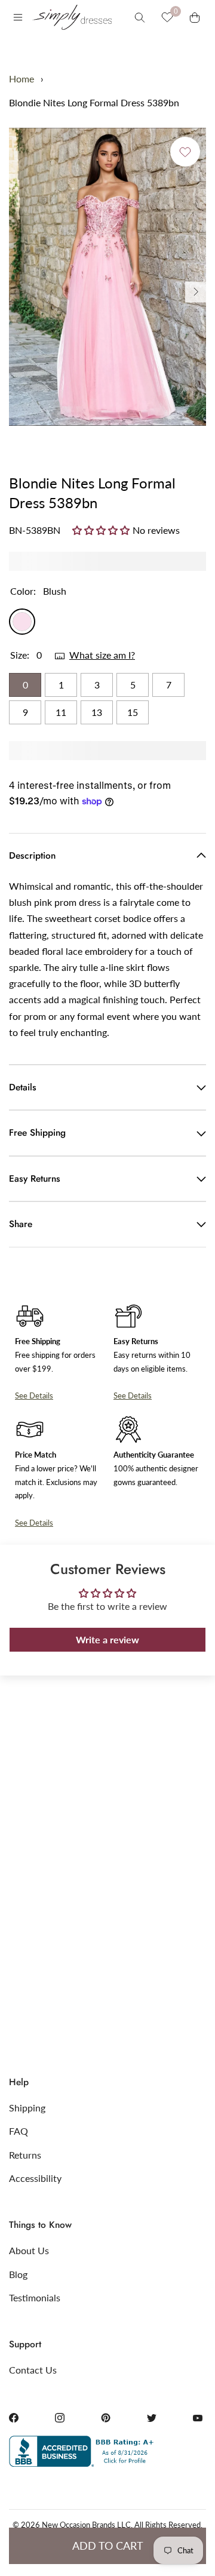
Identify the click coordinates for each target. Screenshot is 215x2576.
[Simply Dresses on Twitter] (152, 2418)
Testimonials (35, 2297)
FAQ (19, 2131)
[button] (102, 530)
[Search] (140, 17)
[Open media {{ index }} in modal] (107, 277)
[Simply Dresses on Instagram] (60, 2418)
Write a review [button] (107, 1639)
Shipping (27, 2108)
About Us (29, 2250)
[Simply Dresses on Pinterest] (106, 2418)
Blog (18, 2274)
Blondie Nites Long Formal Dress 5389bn (94, 102)
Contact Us (33, 2370)
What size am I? (102, 655)
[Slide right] (196, 292)
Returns (25, 2155)
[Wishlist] (167, 17)
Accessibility (35, 2178)
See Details (34, 1395)
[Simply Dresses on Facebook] (14, 2418)
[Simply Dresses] (72, 17)
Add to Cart (108, 2546)
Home (21, 79)
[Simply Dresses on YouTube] (198, 2418)
